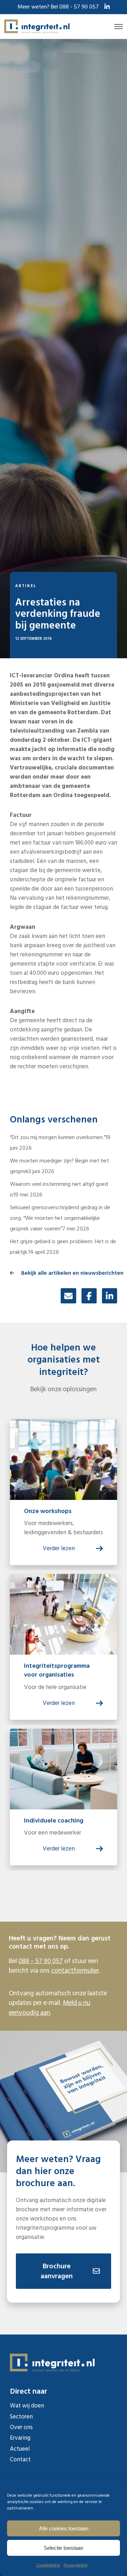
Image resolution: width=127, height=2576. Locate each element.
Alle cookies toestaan (64, 2528)
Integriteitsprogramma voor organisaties (57, 1670)
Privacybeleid (75, 2565)
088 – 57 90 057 (41, 1961)
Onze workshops (48, 1511)
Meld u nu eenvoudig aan (50, 2008)
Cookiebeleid (48, 2565)
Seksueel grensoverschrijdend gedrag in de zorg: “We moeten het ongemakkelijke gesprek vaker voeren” (60, 1218)
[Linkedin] (110, 1296)
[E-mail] (68, 1296)
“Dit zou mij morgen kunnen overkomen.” (58, 1137)
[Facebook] (89, 1296)
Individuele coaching (54, 1821)
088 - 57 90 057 (79, 7)
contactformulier (75, 1971)
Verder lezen (59, 1548)
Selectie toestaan (64, 2548)
